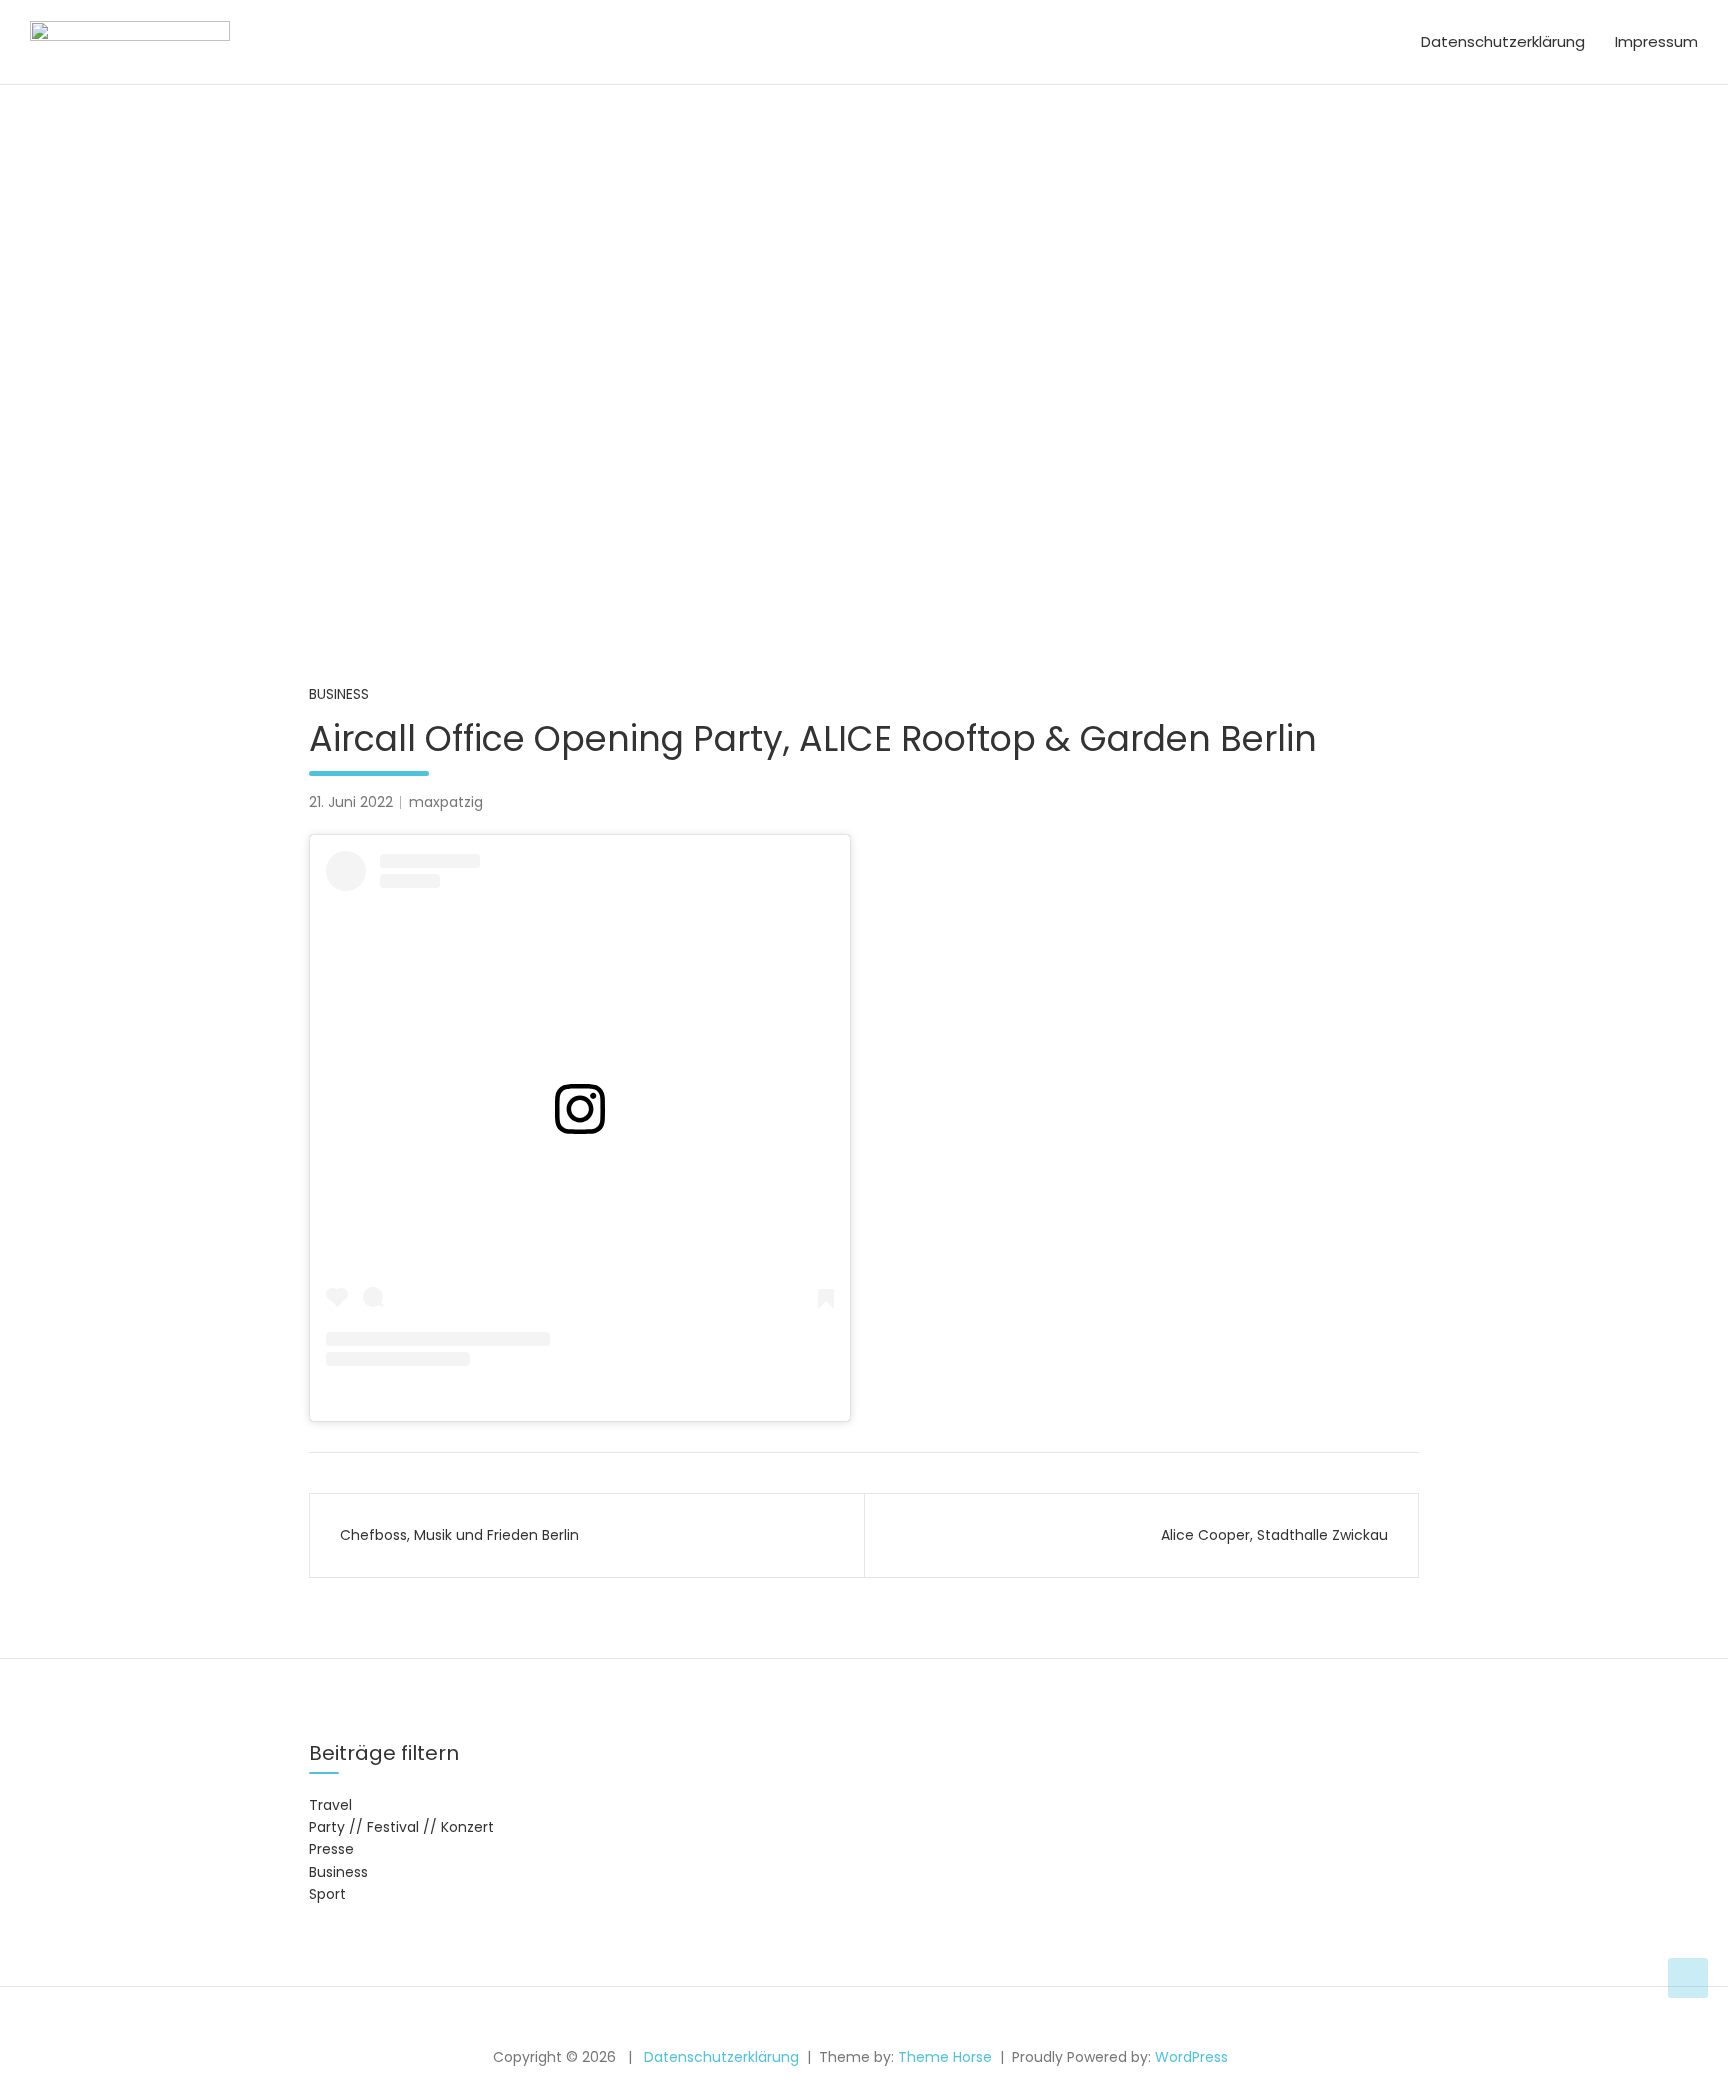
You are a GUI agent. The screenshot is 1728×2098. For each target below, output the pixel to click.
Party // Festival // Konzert (401, 1827)
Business (339, 694)
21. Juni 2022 (351, 802)
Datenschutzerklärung (1503, 41)
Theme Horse (945, 2057)
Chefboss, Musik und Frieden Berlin (459, 1535)
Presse (331, 1849)
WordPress (1191, 2057)
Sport (327, 1894)
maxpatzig (446, 802)
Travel (330, 1805)
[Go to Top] (1688, 1978)
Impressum (1656, 41)
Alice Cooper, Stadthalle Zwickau (1274, 1535)
